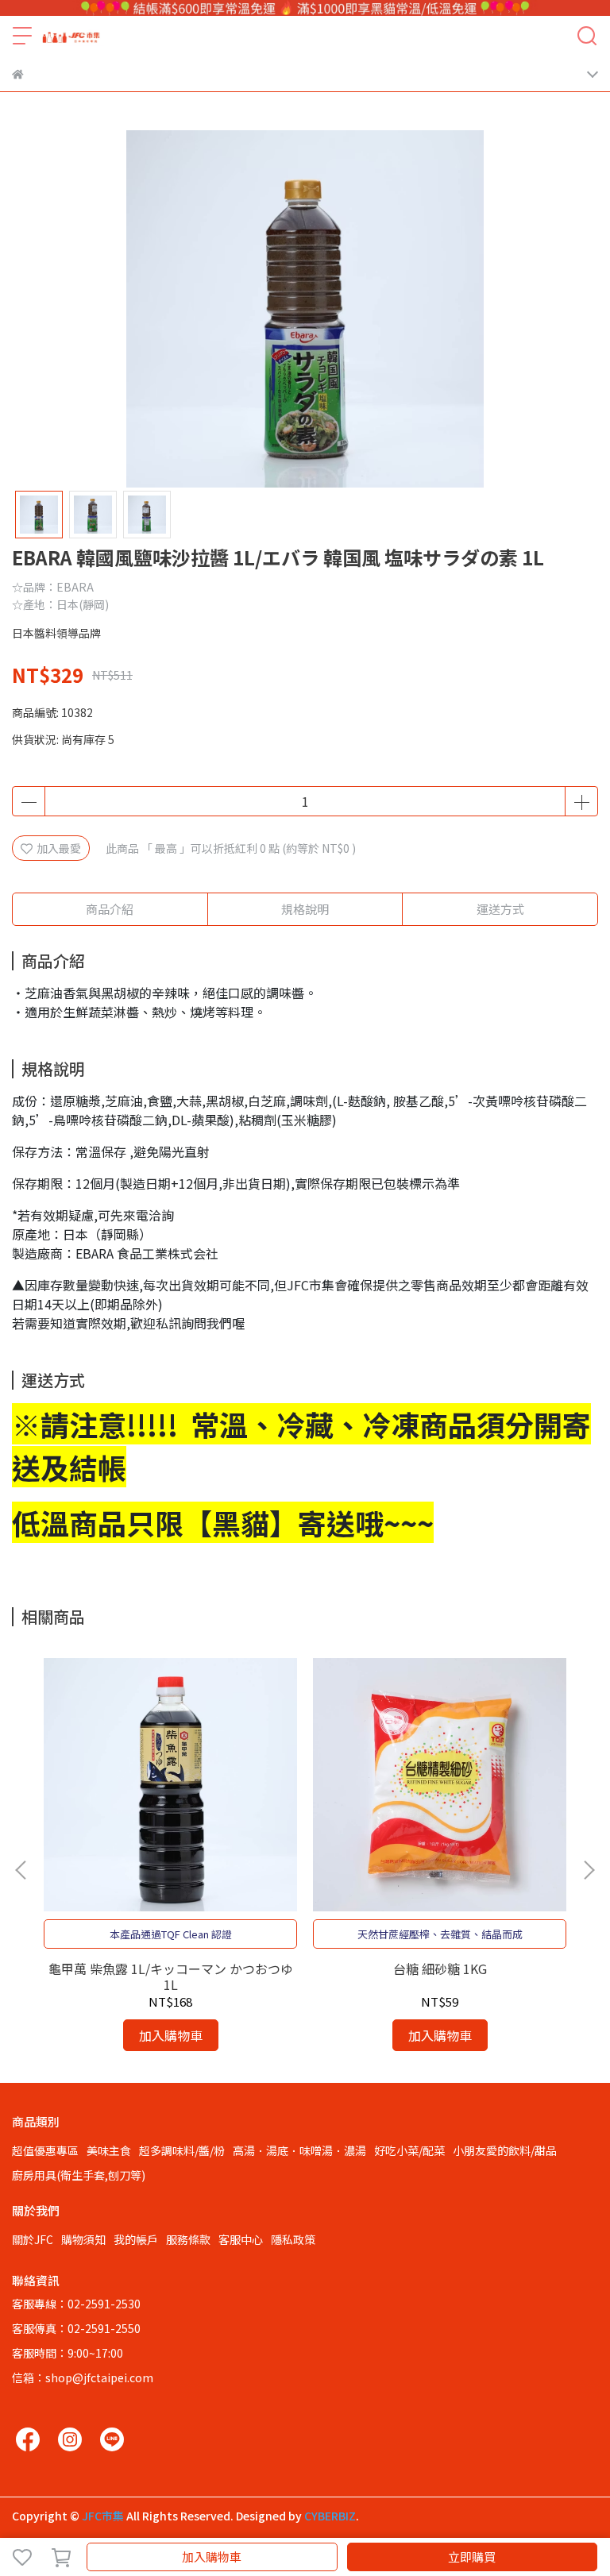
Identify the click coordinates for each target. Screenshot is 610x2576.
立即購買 (472, 2557)
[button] (589, 1870)
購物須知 (83, 2239)
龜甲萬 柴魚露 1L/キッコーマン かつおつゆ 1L (171, 1976)
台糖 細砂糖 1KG (440, 1969)
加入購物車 (212, 2557)
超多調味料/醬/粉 (182, 2150)
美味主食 (109, 2150)
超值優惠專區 (45, 2150)
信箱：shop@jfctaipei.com (83, 2377)
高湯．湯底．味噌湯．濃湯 (299, 2150)
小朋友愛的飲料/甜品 (505, 2150)
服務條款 (188, 2239)
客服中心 (241, 2239)
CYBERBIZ (330, 2516)
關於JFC (33, 2239)
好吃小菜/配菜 (409, 2150)
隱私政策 (293, 2239)
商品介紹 (110, 909)
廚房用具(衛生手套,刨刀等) (79, 2175)
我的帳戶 (136, 2239)
